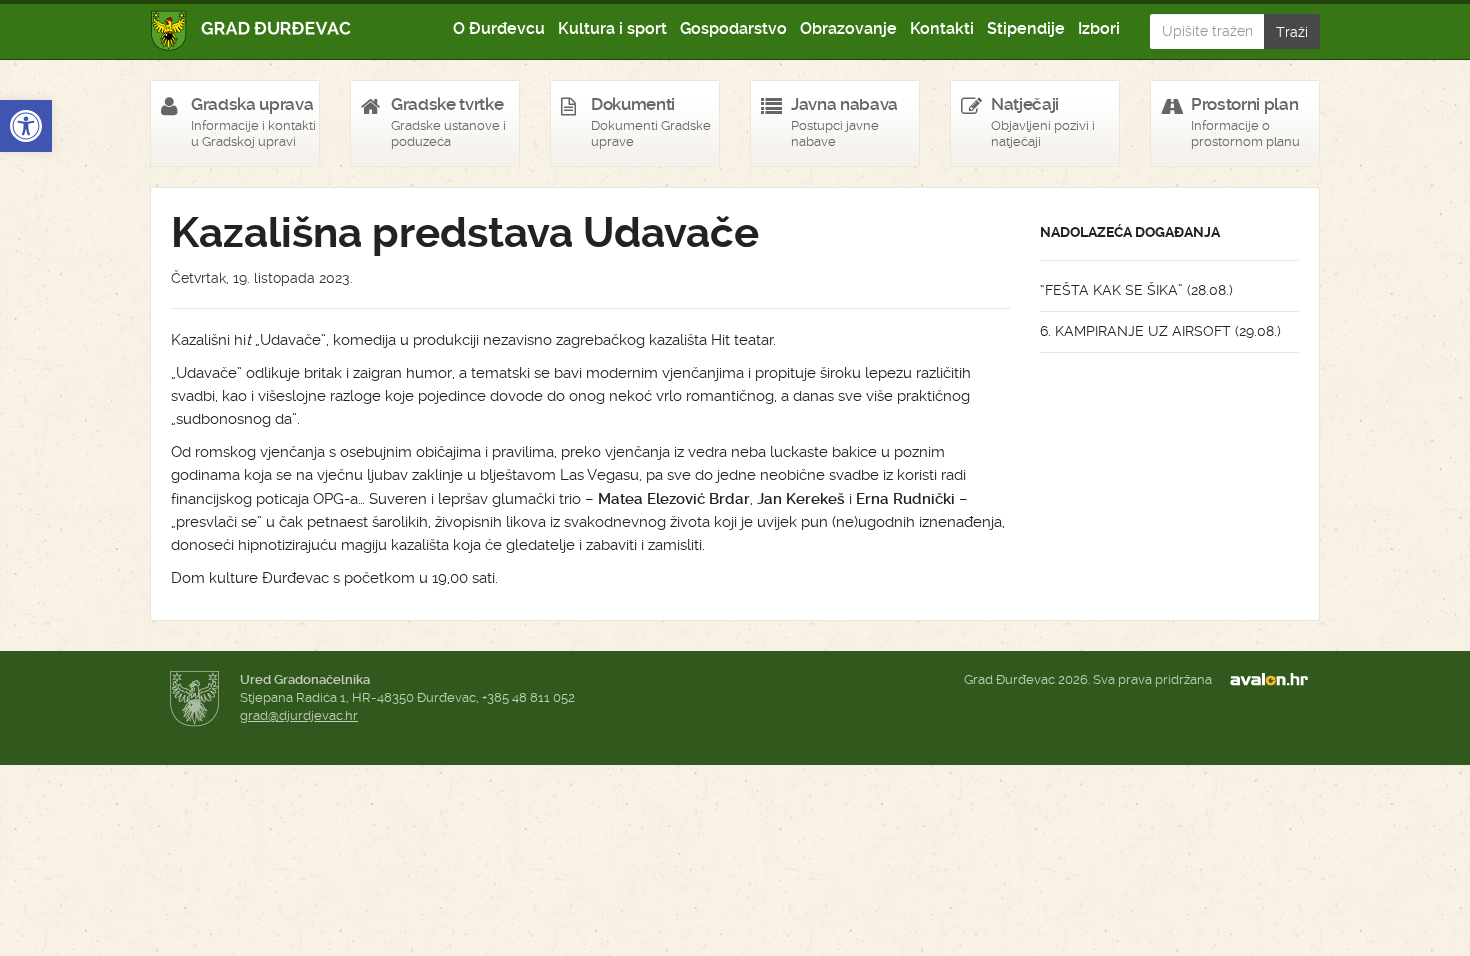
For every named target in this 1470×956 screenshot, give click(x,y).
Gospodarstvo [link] (733, 28)
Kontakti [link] (942, 28)
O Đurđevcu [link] (499, 28)
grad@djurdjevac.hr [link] (299, 715)
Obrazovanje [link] (848, 28)
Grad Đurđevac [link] (251, 30)
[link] (26, 126)
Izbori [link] (1099, 28)
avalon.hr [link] (1275, 680)
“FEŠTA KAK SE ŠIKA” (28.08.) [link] (1136, 290)
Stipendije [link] (1026, 28)
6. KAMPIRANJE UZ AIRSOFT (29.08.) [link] (1160, 331)
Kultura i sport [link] (612, 28)
